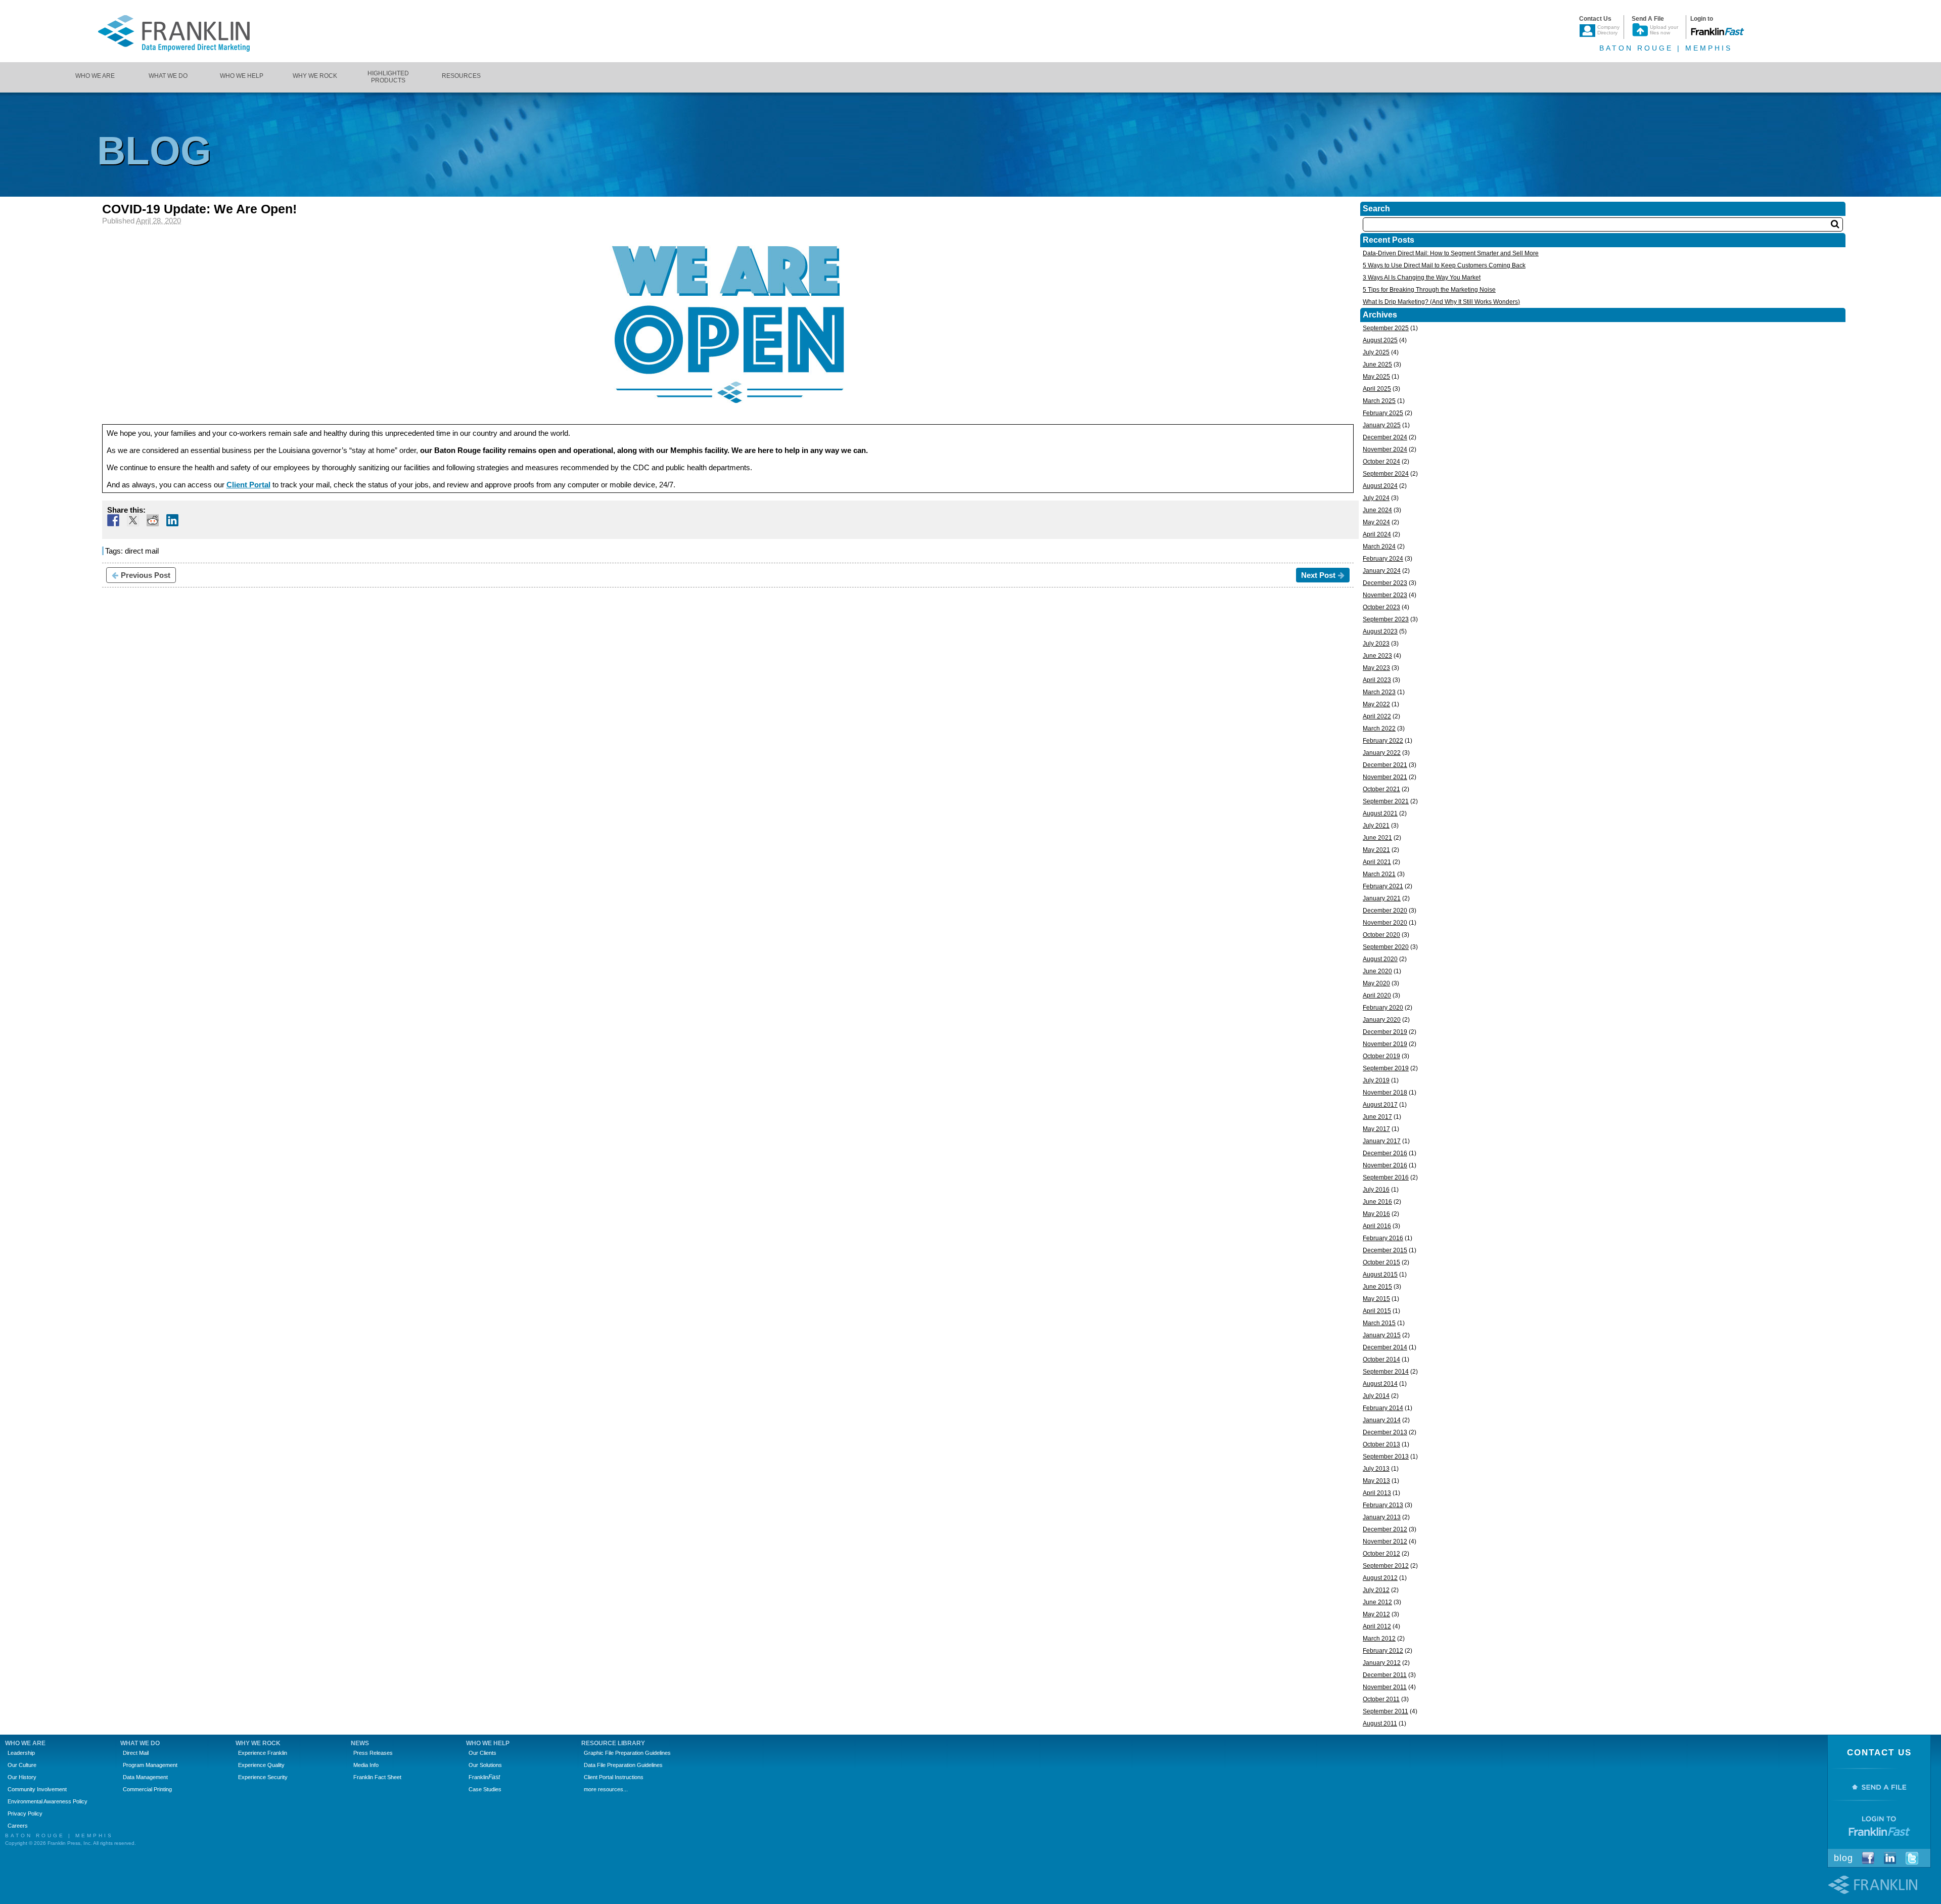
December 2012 (1385, 1529)
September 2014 (1386, 1372)
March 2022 (1379, 729)
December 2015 (1385, 1250)
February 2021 (1383, 886)
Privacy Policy (25, 1814)
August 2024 (1380, 486)
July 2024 (1376, 498)
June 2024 (1377, 510)
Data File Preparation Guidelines (623, 1765)
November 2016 (1385, 1165)
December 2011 (1385, 1675)
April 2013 (1377, 1493)
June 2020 (1377, 971)
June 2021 (1377, 838)
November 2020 (1385, 923)
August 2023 (1380, 631)
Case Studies (485, 1789)
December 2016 (1385, 1153)
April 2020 (1377, 995)
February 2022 (1383, 741)
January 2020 (1382, 1020)
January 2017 (1382, 1141)
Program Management (150, 1765)
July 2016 (1376, 1190)
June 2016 (1377, 1202)
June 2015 (1377, 1287)
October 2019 (1381, 1056)
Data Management (145, 1777)
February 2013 (1383, 1505)
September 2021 (1386, 801)
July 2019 (1376, 1080)
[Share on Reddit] (153, 520)
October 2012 (1381, 1554)
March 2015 (1379, 1323)
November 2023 (1385, 595)
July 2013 (1376, 1469)
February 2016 (1383, 1238)
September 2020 (1386, 947)
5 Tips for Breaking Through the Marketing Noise (1429, 290)
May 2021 (1376, 850)
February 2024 (1383, 559)
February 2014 (1383, 1408)
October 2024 (1381, 462)
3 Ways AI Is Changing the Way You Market (1422, 278)
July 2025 (1376, 352)
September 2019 (1386, 1068)
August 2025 (1380, 340)
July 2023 (1376, 644)
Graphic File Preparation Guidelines (627, 1753)
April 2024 (1377, 534)
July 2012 (1376, 1590)
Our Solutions (485, 1765)
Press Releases (373, 1753)
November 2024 (1385, 449)
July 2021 (1376, 826)
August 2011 (1380, 1724)
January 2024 (1382, 571)
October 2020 (1381, 935)
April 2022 (1377, 716)
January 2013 (1382, 1517)
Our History (22, 1777)
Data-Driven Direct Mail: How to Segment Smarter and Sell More (1451, 253)
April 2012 (1377, 1626)
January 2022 (1382, 753)
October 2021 (1381, 789)
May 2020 (1376, 983)
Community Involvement (37, 1789)
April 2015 (1377, 1311)
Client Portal (248, 485)
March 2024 (1379, 547)
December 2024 (1385, 437)
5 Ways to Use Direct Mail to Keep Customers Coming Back (1444, 265)
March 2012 (1379, 1639)
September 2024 (1386, 474)
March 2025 (1379, 401)
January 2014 (1382, 1420)
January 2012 (1382, 1663)
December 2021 (1385, 765)
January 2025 (1382, 425)
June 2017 (1377, 1117)
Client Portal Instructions (614, 1777)
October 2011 (1381, 1699)
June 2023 (1377, 656)
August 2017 (1380, 1105)
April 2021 (1377, 862)
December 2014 (1385, 1347)
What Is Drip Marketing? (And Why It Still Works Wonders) (1441, 302)
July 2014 (1376, 1396)
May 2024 (1376, 522)
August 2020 (1380, 959)
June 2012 (1377, 1602)
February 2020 (1383, 1008)
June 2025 (1377, 365)
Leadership (21, 1753)
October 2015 (1381, 1262)
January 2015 (1382, 1335)
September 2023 (1386, 619)
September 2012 (1386, 1566)
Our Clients (482, 1753)
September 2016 (1386, 1177)
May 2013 (1376, 1481)
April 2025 (1377, 389)
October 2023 (1381, 607)
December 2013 (1385, 1432)
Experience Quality (261, 1765)
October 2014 (1381, 1359)
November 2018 (1385, 1093)
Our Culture (22, 1765)
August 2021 (1380, 813)
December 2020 (1385, 911)
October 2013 (1381, 1444)
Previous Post (146, 575)
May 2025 (1376, 377)
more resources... (606, 1789)
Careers (18, 1826)
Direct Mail (136, 1753)
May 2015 (1376, 1299)
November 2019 (1385, 1044)
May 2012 (1376, 1614)
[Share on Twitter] (133, 520)
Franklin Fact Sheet (377, 1777)
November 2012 (1385, 1542)
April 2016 (1377, 1226)
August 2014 (1380, 1384)
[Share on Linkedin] (172, 520)
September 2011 (1385, 1711)
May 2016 (1376, 1214)
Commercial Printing (147, 1789)
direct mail (142, 551)
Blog (1843, 1858)
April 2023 (1377, 680)
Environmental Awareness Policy (48, 1801)
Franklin (484, 1777)
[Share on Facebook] (113, 520)
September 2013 (1386, 1457)
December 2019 (1385, 1032)
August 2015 (1380, 1275)
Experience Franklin (263, 1753)
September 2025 (1386, 328)
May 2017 (1376, 1129)
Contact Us (1879, 1753)
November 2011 (1385, 1687)
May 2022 (1376, 704)
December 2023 (1385, 583)
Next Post (1318, 575)
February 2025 (1383, 413)
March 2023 (1379, 692)
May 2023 (1376, 668)
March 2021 (1379, 874)
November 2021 (1385, 777)
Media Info (366, 1765)
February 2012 (1383, 1651)
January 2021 (1382, 898)
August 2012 (1380, 1578)
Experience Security (263, 1777)
